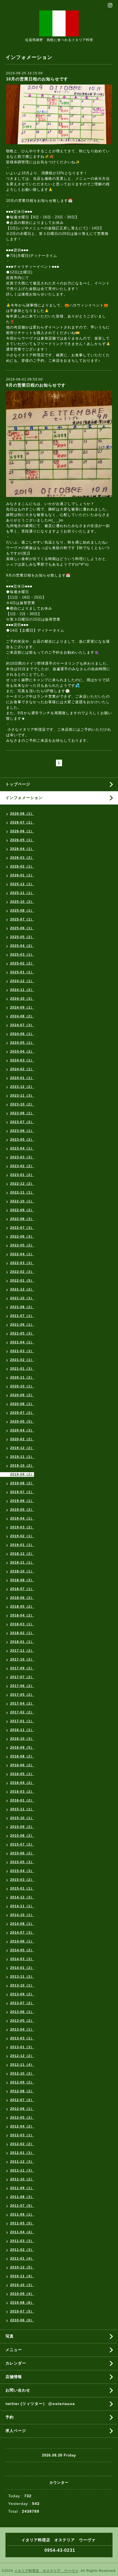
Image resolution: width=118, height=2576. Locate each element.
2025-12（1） (22, 884)
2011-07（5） (22, 2206)
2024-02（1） (22, 1069)
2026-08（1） (22, 814)
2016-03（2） (22, 1792)
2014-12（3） (22, 1897)
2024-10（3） (22, 999)
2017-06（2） (22, 1686)
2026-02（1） (22, 866)
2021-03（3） (22, 1351)
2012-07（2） (22, 2100)
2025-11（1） (22, 893)
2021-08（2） (22, 1307)
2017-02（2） (22, 1712)
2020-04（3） (22, 1430)
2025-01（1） (22, 972)
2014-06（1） (22, 1941)
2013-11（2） (22, 1977)
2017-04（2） (22, 1703)
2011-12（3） (22, 2162)
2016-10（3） (22, 1739)
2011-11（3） (22, 2170)
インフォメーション (24, 798)
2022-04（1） (22, 1254)
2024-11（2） (22, 990)
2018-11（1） (22, 1563)
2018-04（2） (22, 1615)
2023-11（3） (22, 1096)
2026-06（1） (22, 831)
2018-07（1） (22, 1589)
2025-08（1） (22, 911)
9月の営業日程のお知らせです (36, 385)
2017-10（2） (22, 1659)
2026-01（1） (22, 875)
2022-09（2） (22, 1210)
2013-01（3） (22, 2047)
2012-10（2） (22, 2074)
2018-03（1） (22, 1624)
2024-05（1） (22, 1043)
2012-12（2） (22, 2056)
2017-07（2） (22, 1677)
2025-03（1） (22, 955)
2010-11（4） (22, 2276)
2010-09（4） (22, 2294)
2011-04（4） (22, 2232)
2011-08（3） (22, 2197)
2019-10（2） (22, 1466)
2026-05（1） (22, 840)
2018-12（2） (22, 1554)
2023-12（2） (22, 1087)
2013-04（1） (22, 2029)
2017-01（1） (22, 1721)
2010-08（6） (22, 2303)
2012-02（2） (22, 2144)
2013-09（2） (22, 1994)
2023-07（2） (22, 1122)
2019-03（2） (22, 1527)
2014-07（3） (22, 1933)
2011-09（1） (22, 2188)
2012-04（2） (22, 2126)
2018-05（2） (22, 1607)
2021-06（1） (22, 1325)
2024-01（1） (22, 1078)
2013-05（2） (22, 2021)
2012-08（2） (22, 2091)
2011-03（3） (22, 2241)
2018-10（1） (22, 1571)
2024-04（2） (22, 1051)
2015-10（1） (22, 1818)
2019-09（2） (22, 1474)
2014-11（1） (22, 1906)
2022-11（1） (22, 1192)
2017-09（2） (22, 1668)
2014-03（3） (22, 1959)
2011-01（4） (22, 2259)
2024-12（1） (22, 981)
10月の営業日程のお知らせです (37, 79)
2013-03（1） (22, 2038)
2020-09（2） (22, 1395)
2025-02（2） (22, 963)
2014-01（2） (22, 1968)
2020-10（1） (22, 1386)
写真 (10, 2336)
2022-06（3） (22, 1237)
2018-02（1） (22, 1633)
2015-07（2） (22, 1844)
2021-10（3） (22, 1298)
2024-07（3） (22, 1025)
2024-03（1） (22, 1060)
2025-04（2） (22, 946)
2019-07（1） (22, 1492)
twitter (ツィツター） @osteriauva (40, 2404)
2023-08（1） (22, 1113)
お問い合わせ (18, 2390)
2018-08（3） (22, 1580)
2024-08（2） (22, 1016)
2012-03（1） (22, 2135)
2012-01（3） (22, 2153)
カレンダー (16, 2363)
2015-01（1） (22, 1888)
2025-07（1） (22, 919)
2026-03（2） (22, 858)
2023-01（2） (22, 1175)
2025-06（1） (22, 928)
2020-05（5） (22, 1422)
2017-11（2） (22, 1651)
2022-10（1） (22, 1201)
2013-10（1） (22, 1985)
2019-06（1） (22, 1501)
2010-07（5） (22, 2311)
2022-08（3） (22, 1219)
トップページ (18, 784)
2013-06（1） (22, 2012)
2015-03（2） (22, 1880)
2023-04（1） (22, 1148)
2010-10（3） (22, 2285)
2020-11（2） (22, 1377)
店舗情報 (14, 2377)
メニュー (14, 2350)
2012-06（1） (22, 2109)
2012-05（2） (22, 2118)
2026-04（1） (22, 849)
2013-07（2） (22, 2003)
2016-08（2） (22, 1756)
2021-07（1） (22, 1316)
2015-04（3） (22, 1871)
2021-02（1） (22, 1360)
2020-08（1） (22, 1404)
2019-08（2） (22, 1483)
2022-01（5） (22, 1281)
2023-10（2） (22, 1104)
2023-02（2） (22, 1166)
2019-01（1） (22, 1545)
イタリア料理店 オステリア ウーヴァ (46, 2571)
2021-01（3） (22, 1369)
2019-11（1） (22, 1457)
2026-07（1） (22, 822)
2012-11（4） (22, 2065)
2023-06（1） (22, 1131)
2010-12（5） (22, 2267)
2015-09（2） (22, 1827)
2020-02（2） (22, 1439)
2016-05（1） (22, 1774)
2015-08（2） (22, 1836)
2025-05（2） (22, 937)
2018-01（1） (22, 1642)
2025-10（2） (22, 902)
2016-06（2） (22, 1765)
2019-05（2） (22, 1510)
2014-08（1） (22, 1924)
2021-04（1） (22, 1342)
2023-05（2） (22, 1140)
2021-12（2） (22, 1289)
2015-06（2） (22, 1853)
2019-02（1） (22, 1536)
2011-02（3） (22, 2250)
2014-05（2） (22, 1950)
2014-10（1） (22, 1915)
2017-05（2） (22, 1695)
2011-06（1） (22, 2214)
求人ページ (16, 2431)
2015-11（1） (22, 1809)
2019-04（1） (22, 1518)
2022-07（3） (22, 1228)
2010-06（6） (22, 2320)
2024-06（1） (22, 1034)
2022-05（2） (22, 1245)
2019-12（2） (22, 1448)
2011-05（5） (22, 2223)
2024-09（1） (22, 1007)
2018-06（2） (22, 1598)
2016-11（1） (22, 1730)
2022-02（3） (22, 1272)
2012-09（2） (22, 2082)
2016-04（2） (22, 1783)
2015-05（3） (22, 1862)
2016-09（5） (22, 1748)
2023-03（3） (22, 1157)
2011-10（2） (22, 2179)
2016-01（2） (22, 1800)
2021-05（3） (22, 1333)
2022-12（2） (22, 1184)
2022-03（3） (22, 1263)
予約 (10, 2417)
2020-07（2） (22, 1413)
